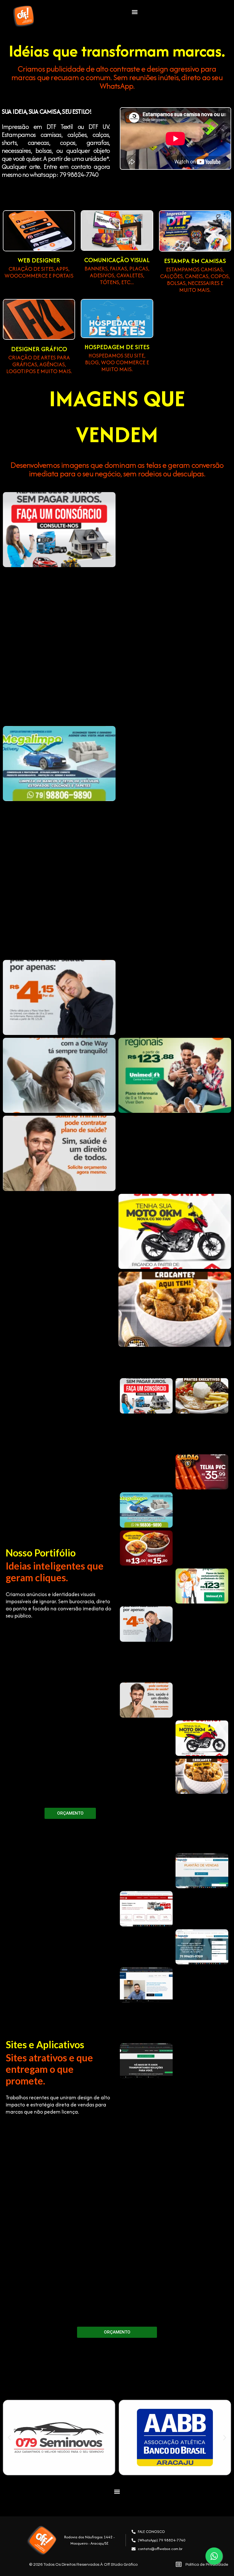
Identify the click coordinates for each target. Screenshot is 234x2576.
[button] (135, 12)
